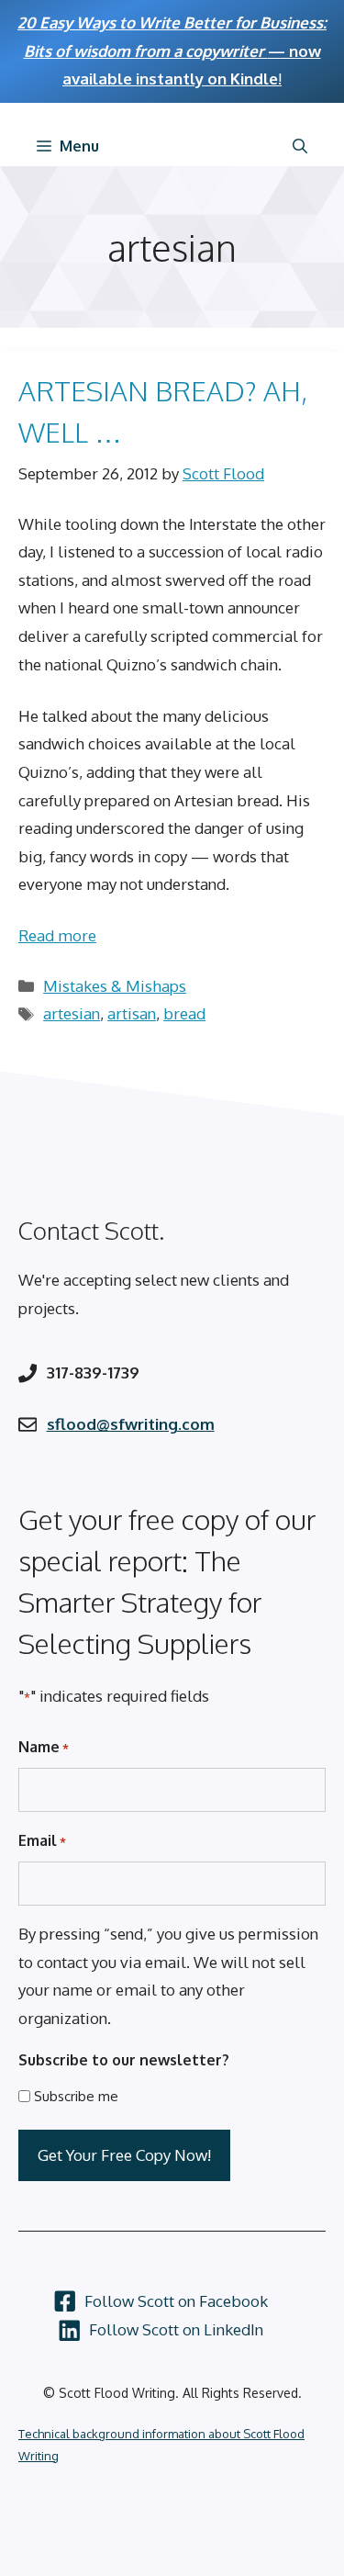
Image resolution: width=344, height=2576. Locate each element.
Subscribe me (76, 2096)
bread (184, 1013)
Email (42, 1840)
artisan (132, 1013)
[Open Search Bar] (300, 146)
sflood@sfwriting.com (131, 1424)
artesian (72, 1013)
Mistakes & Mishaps (115, 986)
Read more (57, 935)
